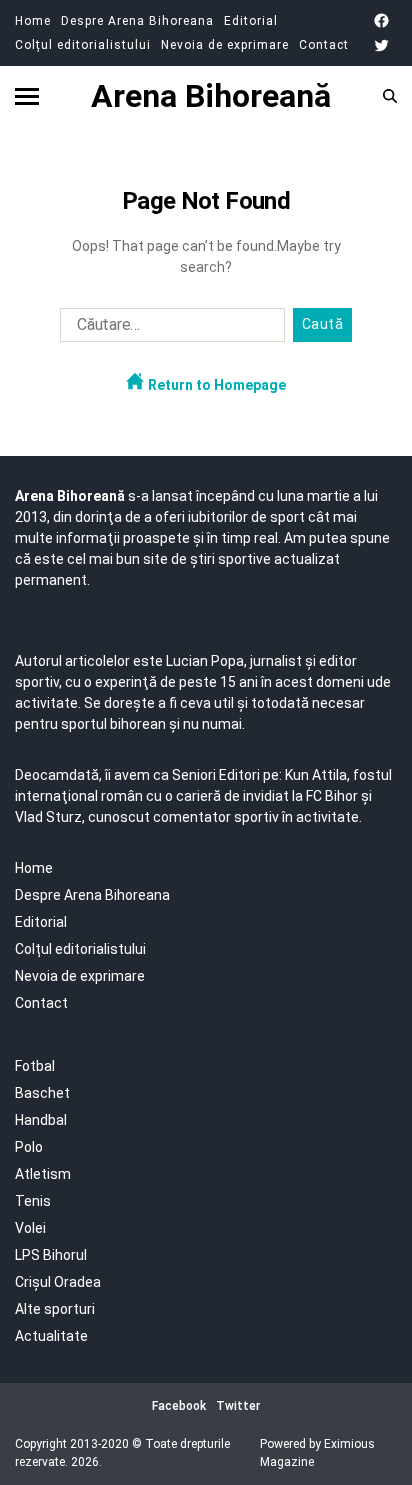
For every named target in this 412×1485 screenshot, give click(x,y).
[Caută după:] (168, 329)
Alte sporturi (55, 1309)
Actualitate (51, 1336)
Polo (29, 1147)
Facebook (179, 1406)
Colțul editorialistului (83, 45)
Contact (324, 45)
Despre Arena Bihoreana (137, 21)
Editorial (251, 21)
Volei (30, 1228)
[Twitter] (381, 45)
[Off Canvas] (27, 96)
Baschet (42, 1093)
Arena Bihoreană (211, 96)
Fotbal (35, 1066)
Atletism (43, 1174)
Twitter (238, 1406)
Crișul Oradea (58, 1282)
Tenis (33, 1201)
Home (33, 21)
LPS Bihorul (51, 1255)
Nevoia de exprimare (225, 45)
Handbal (41, 1120)
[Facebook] (381, 20)
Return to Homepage (215, 385)
